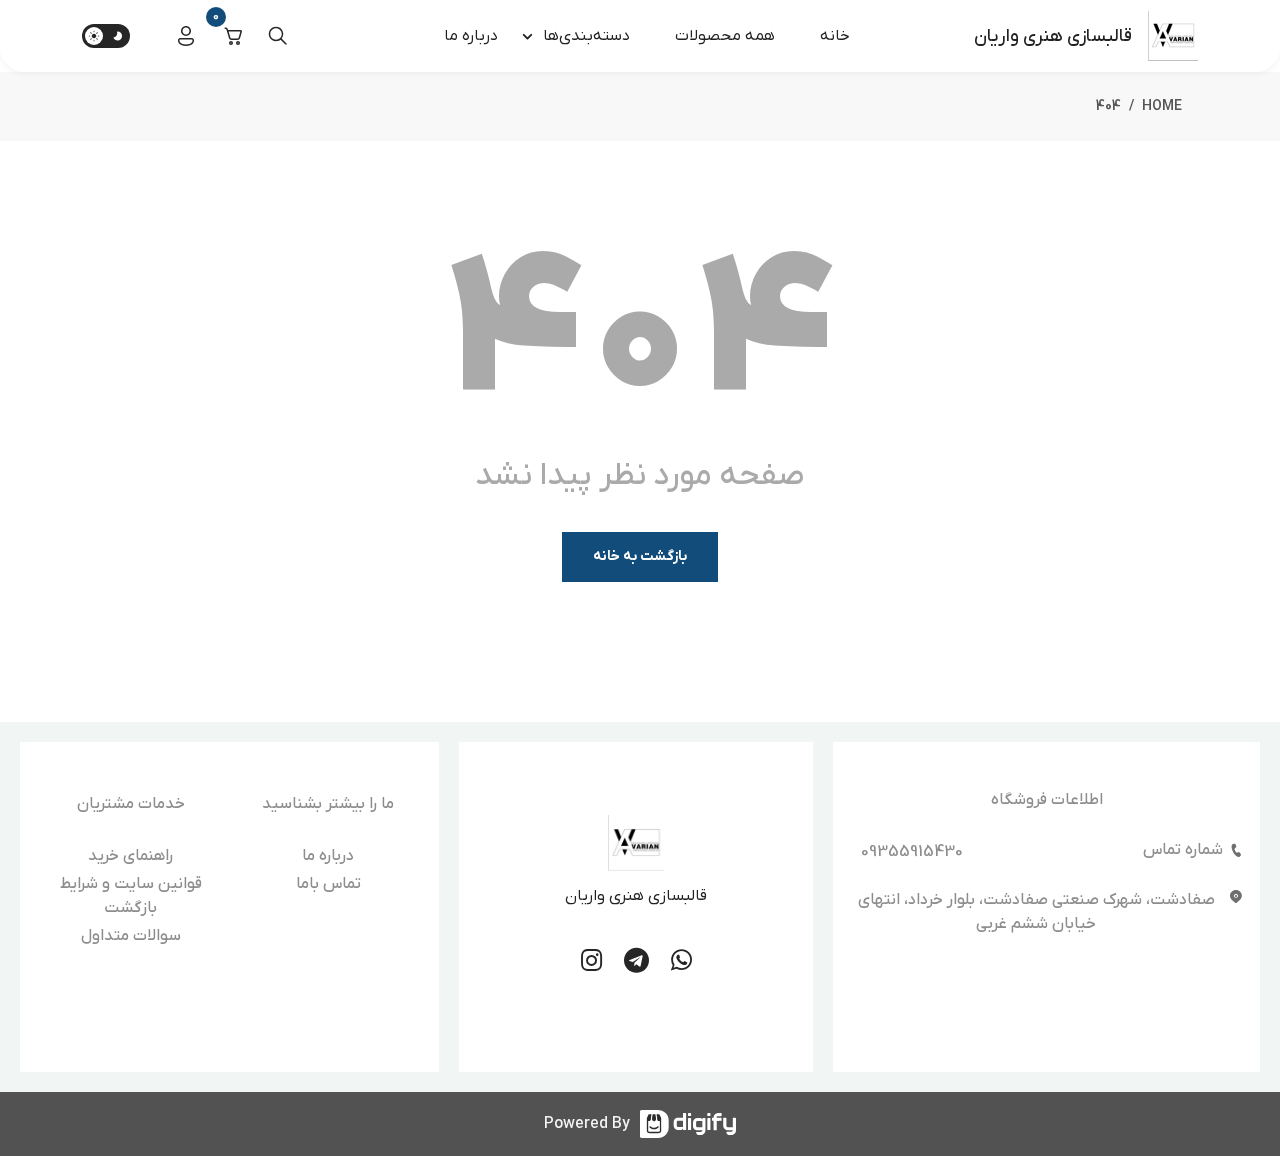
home (1162, 106)
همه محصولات (725, 36)
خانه (835, 36)
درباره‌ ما (471, 36)
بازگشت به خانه (640, 556)
